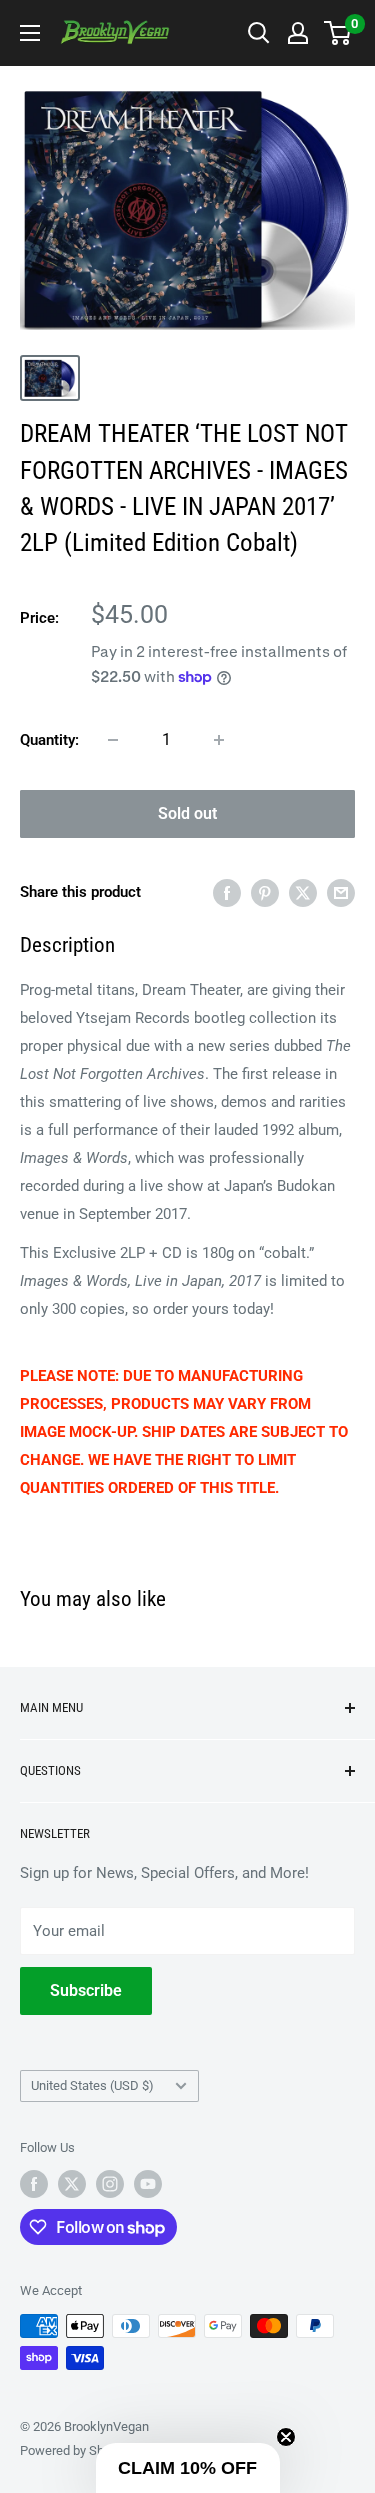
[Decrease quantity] (113, 740)
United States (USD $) (92, 2085)
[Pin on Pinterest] (265, 892)
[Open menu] (30, 33)
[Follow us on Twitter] (72, 2184)
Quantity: (49, 740)
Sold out (187, 813)
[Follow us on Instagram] (110, 2184)
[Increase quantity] (219, 740)
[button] (188, 2468)
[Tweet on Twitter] (303, 892)
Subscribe (86, 1990)
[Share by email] (341, 892)
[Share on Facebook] (227, 892)
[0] (338, 33)
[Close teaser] (286, 2437)
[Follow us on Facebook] (34, 2184)
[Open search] (259, 33)
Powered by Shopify (76, 2450)
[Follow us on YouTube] (148, 2184)
